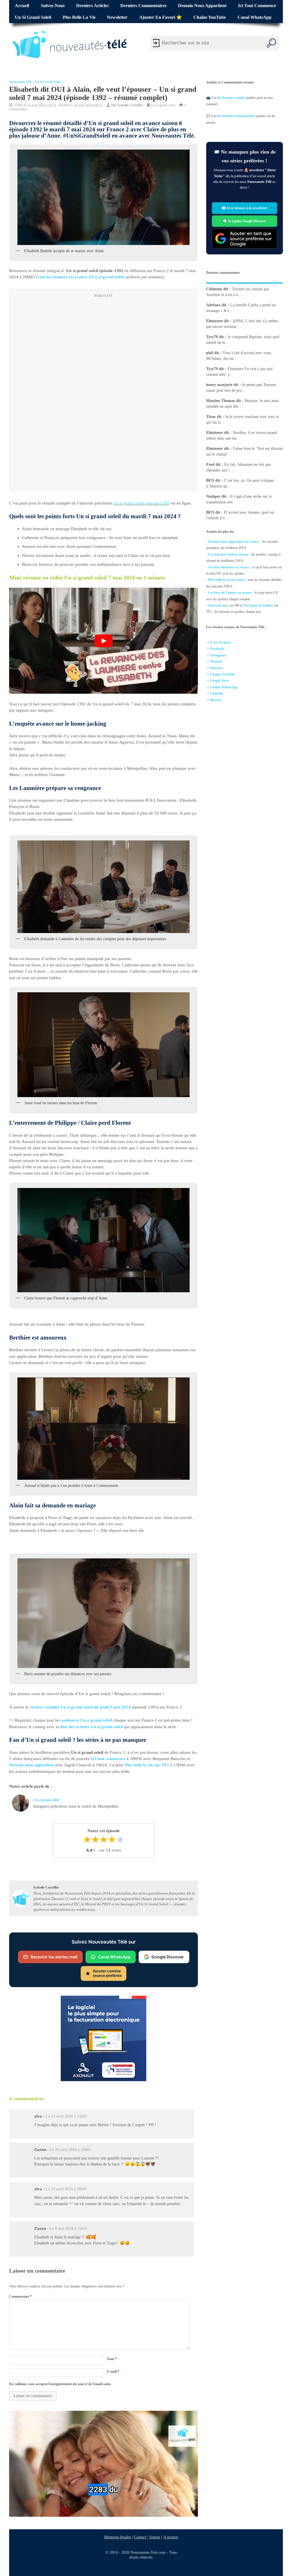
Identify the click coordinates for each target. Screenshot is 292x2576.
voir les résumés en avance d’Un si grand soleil (81, 277)
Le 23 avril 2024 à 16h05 (70, 2150)
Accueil (22, 6)
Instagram (218, 655)
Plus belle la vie (79, 17)
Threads (216, 662)
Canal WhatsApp (255, 17)
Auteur (155, 2537)
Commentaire (20, 2297)
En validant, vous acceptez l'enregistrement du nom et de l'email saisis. (60, 2384)
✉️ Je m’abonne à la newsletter (245, 208)
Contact (140, 2537)
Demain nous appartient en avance (234, 542)
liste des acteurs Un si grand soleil (92, 1727)
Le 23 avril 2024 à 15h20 (66, 2116)
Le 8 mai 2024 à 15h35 (68, 2229)
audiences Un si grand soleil (87, 1720)
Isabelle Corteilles (130, 105)
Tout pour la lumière (258, 605)
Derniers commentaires (143, 6)
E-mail (113, 2371)
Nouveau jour (218, 605)
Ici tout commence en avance (229, 567)
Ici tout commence (257, 6)
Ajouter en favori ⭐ (161, 17)
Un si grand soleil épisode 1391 (141, 503)
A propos (171, 2537)
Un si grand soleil (33, 17)
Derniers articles (92, 6)
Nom (112, 2359)
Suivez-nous (53, 6)
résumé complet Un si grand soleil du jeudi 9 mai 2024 (81, 1707)
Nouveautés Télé (20, 82)
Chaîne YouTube (210, 17)
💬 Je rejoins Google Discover (245, 221)
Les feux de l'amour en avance (230, 593)
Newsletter (117, 17)
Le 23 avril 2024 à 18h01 (66, 2189)
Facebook (217, 649)
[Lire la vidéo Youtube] (104, 641)
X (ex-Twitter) (220, 642)
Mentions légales (117, 2537)
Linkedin (217, 693)
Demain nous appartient (202, 6)
